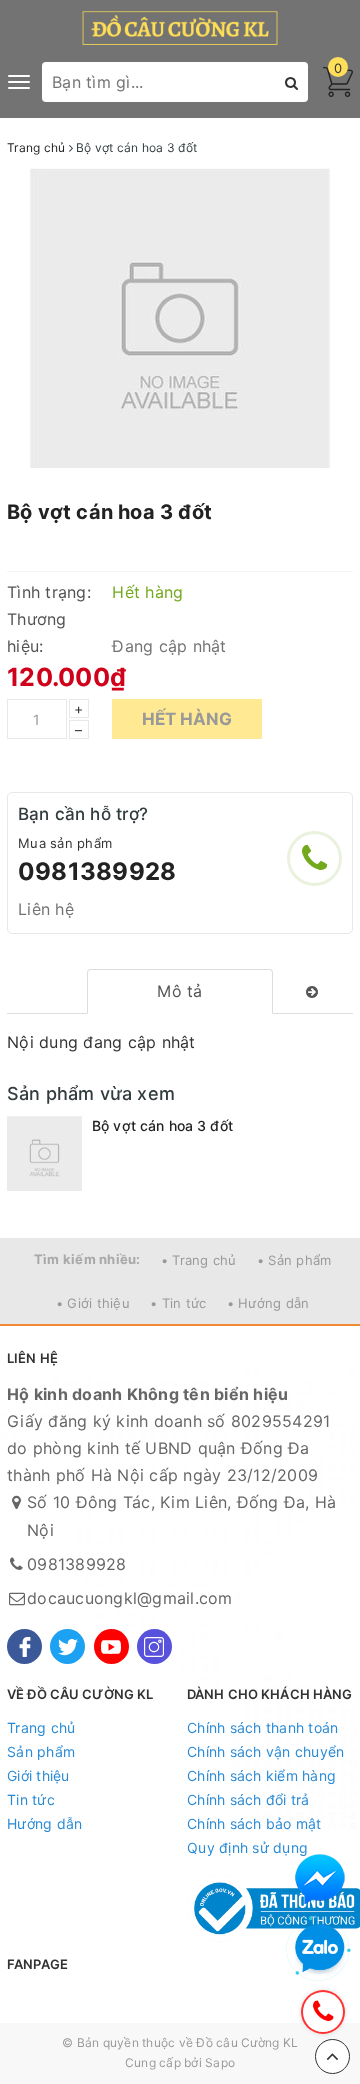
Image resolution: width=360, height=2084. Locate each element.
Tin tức (31, 1799)
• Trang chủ (199, 1260)
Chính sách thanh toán (262, 1727)
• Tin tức (178, 1303)
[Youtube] (111, 1646)
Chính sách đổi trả (248, 1799)
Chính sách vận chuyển (265, 1751)
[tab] (180, 991)
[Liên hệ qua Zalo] (320, 1949)
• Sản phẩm (294, 1260)
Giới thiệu (38, 1775)
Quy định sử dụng (247, 1847)
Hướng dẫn (44, 1823)
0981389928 (97, 871)
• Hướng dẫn (268, 1303)
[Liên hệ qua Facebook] (320, 1879)
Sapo (220, 2062)
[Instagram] (154, 1646)
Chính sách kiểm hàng (261, 1775)
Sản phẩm (41, 1751)
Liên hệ (46, 909)
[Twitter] (67, 1646)
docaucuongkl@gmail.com (130, 1598)
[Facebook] (24, 1646)
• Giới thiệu (93, 1303)
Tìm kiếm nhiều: (87, 1259)
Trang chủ (41, 1727)
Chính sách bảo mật (254, 1823)
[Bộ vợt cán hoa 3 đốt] (44, 1153)
